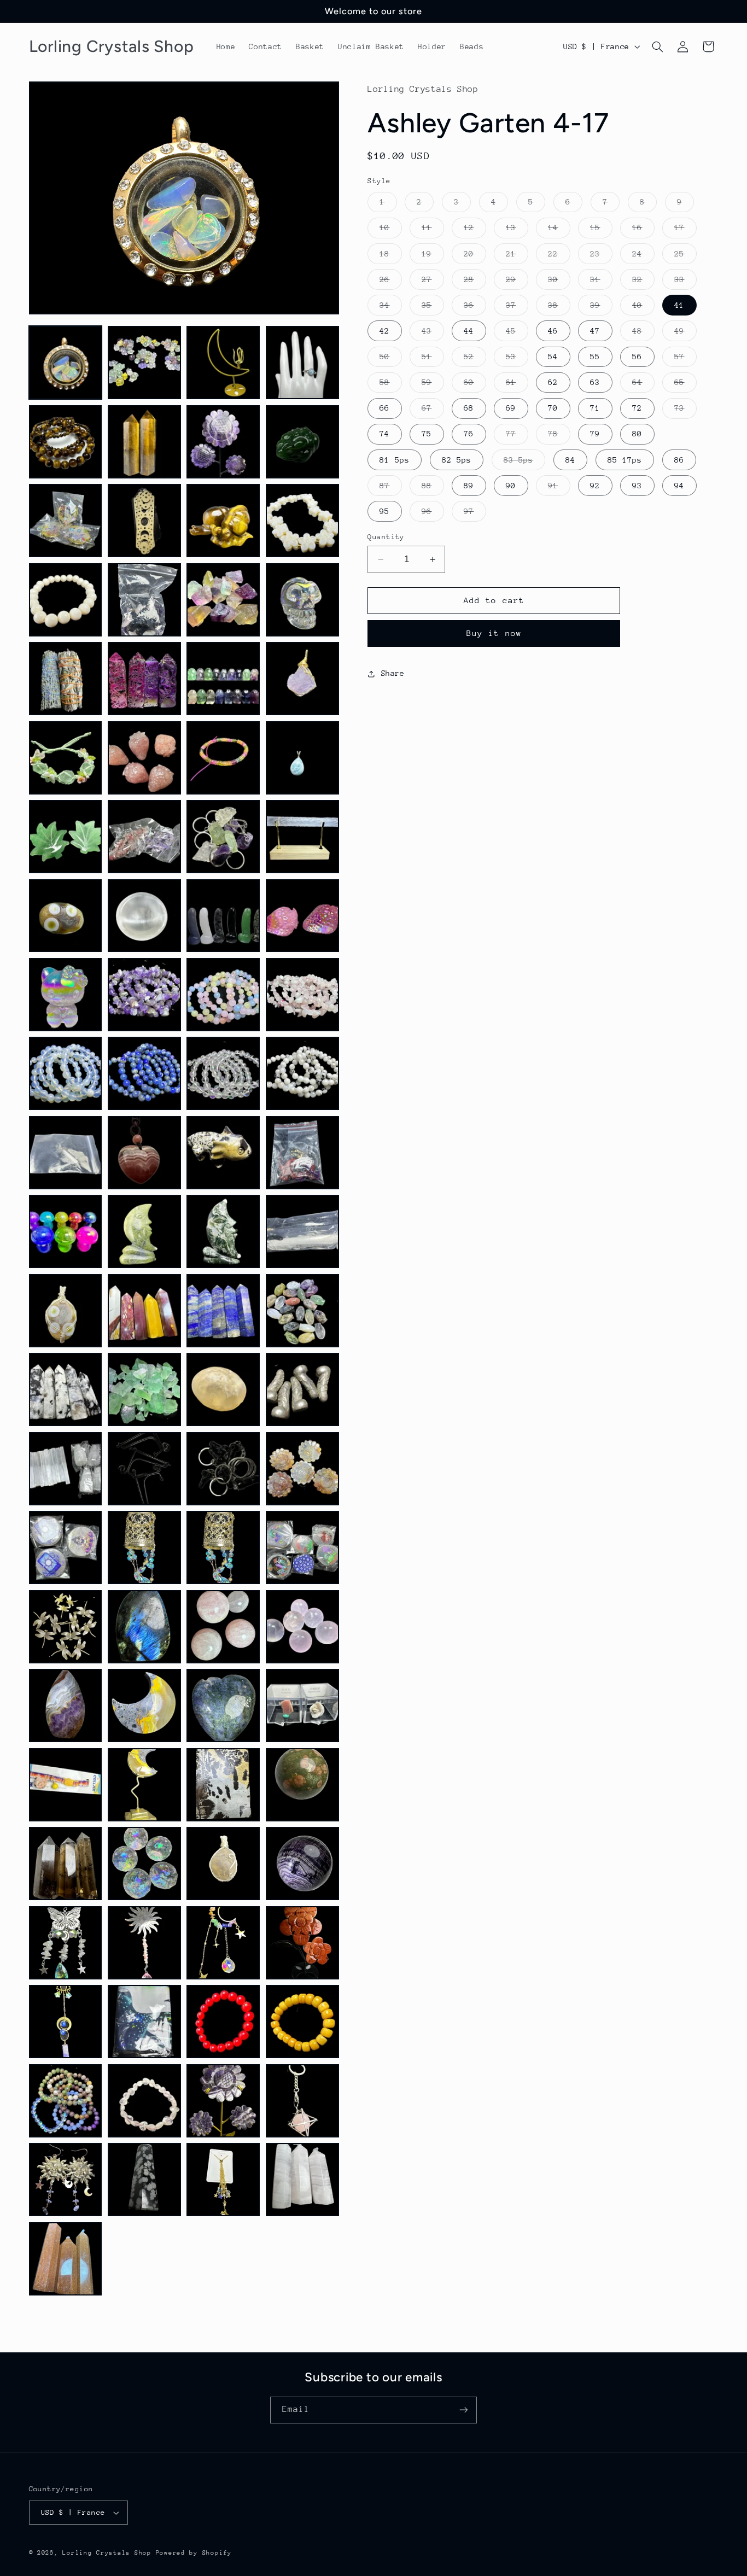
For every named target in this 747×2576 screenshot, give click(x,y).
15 (601, 230)
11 (433, 230)
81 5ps (394, 460)
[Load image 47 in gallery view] (223, 1231)
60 (475, 385)
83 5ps (524, 463)
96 (433, 514)
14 (559, 230)
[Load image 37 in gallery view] (66, 1073)
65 (685, 385)
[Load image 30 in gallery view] (144, 916)
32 (643, 282)
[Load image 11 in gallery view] (223, 521)
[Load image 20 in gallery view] (302, 679)
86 (679, 460)
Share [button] (393, 673)
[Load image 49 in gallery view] (66, 1311)
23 (601, 256)
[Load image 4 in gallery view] (302, 363)
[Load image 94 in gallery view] (144, 2180)
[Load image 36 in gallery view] (302, 995)
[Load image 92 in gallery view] (302, 2101)
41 (679, 305)
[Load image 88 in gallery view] (302, 2022)
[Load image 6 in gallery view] (144, 442)
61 (517, 385)
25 (685, 256)
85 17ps (625, 460)
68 (469, 408)
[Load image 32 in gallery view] (302, 916)
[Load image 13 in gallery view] (66, 600)
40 (643, 308)
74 (384, 434)
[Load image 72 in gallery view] (302, 1705)
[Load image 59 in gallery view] (223, 1469)
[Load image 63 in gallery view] (223, 1547)
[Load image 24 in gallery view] (302, 758)
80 (637, 434)
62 (553, 382)
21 (517, 256)
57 (685, 359)
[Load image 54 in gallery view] (144, 1389)
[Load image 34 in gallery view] (144, 995)
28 (475, 282)
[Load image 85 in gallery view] (66, 2022)
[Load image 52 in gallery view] (302, 1311)
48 (643, 334)
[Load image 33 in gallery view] (66, 995)
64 (643, 385)
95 (384, 511)
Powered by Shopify (194, 2553)
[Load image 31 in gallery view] (223, 916)
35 (433, 308)
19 (433, 256)
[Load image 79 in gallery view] (223, 1864)
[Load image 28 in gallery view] (302, 837)
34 (390, 308)
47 (595, 331)
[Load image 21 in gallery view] (66, 758)
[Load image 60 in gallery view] (302, 1469)
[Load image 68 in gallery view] (302, 1627)
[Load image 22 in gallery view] (144, 758)
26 (390, 282)
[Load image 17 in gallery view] (66, 679)
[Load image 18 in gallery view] (144, 679)
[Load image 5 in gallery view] (66, 442)
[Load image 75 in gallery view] (223, 1785)
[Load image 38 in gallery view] (144, 1073)
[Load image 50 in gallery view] (144, 1311)
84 (570, 460)
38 (559, 308)
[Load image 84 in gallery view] (302, 1943)
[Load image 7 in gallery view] (223, 442)
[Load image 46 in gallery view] (144, 1231)
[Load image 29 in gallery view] (66, 916)
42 (384, 331)
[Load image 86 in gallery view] (144, 2022)
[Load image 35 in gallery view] (223, 995)
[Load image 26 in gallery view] (144, 837)
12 (475, 230)
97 (475, 514)
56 (637, 357)
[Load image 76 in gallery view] (302, 1785)
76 (469, 434)
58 (390, 385)
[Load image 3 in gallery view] (223, 363)
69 (511, 408)
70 (553, 408)
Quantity (386, 537)
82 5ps (457, 460)
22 (559, 256)
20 (475, 256)
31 (601, 282)
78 (559, 436)
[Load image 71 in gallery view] (223, 1705)
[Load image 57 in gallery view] (66, 1469)
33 (685, 282)
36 (475, 308)
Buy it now (494, 633)
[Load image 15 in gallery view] (223, 600)
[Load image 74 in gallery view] (144, 1785)
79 (595, 434)
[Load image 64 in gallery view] (302, 1547)
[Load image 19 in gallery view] (223, 679)
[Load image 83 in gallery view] (223, 1943)
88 (433, 488)
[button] (657, 46)
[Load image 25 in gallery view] (66, 837)
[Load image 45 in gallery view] (66, 1231)
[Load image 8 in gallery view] (302, 442)
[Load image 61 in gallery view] (66, 1547)
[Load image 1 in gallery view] (66, 363)
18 (390, 256)
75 (427, 434)
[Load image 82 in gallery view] (144, 1943)
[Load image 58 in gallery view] (144, 1469)
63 (595, 382)
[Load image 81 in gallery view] (66, 1943)
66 (384, 408)
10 (390, 230)
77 (517, 436)
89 (469, 486)
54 (553, 357)
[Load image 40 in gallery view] (302, 1073)
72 (637, 408)
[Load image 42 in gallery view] (144, 1153)
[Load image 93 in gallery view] (66, 2180)
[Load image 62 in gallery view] (144, 1547)
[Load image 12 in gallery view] (302, 521)
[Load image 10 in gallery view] (144, 521)
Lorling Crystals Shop (107, 2553)
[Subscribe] (464, 2410)
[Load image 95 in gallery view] (223, 2180)
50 (390, 359)
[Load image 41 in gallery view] (66, 1153)
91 (559, 488)
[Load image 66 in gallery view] (144, 1627)
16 (643, 230)
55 (595, 357)
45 (517, 334)
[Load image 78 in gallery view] (144, 1864)
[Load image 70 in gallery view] (144, 1705)
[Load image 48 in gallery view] (302, 1231)
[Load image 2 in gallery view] (144, 363)
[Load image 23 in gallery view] (223, 758)
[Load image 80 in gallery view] (302, 1864)
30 (559, 282)
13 (517, 230)
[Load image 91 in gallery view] (223, 2101)
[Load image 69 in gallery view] (66, 1705)
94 (679, 486)
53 (517, 359)
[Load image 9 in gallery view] (66, 521)
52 (475, 359)
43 (433, 334)
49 (685, 334)
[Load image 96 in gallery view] (302, 2180)
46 (553, 331)
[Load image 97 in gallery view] (66, 2259)
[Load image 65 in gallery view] (66, 1627)
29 (517, 282)
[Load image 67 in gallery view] (223, 1627)
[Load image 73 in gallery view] (66, 1785)
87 (390, 488)
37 (517, 308)
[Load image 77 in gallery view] (66, 1864)
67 (433, 411)
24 (643, 256)
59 (433, 385)
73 (685, 411)
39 (601, 308)
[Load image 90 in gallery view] (144, 2101)
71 (595, 408)
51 (433, 359)
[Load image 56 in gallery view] (302, 1389)
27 (433, 282)
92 (595, 486)
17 (685, 230)
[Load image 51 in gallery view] (223, 1311)
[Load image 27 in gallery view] (223, 837)
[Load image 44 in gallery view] (302, 1153)
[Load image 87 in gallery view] (223, 2022)
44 (469, 331)
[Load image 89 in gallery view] (66, 2101)
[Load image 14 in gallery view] (144, 600)
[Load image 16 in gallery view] (302, 600)
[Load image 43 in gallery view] (223, 1153)
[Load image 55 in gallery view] (223, 1389)
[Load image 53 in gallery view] (66, 1389)
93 (637, 486)
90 (511, 486)
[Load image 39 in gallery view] (223, 1073)
